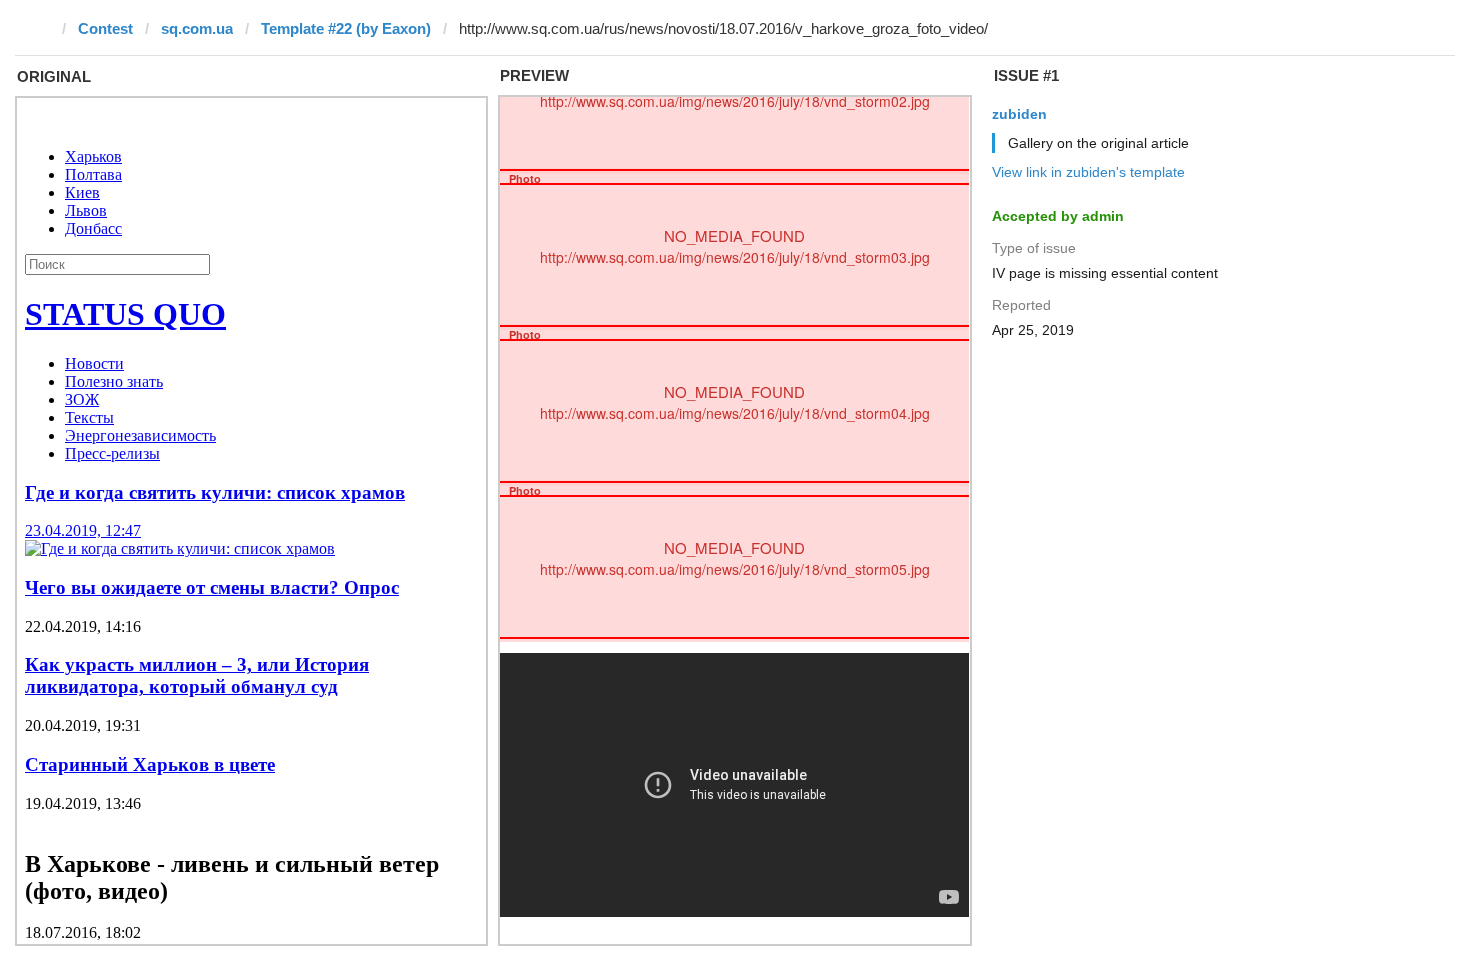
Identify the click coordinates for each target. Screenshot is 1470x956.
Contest (105, 28)
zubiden (1019, 114)
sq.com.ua (197, 28)
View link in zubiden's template (1088, 172)
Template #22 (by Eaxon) (346, 28)
